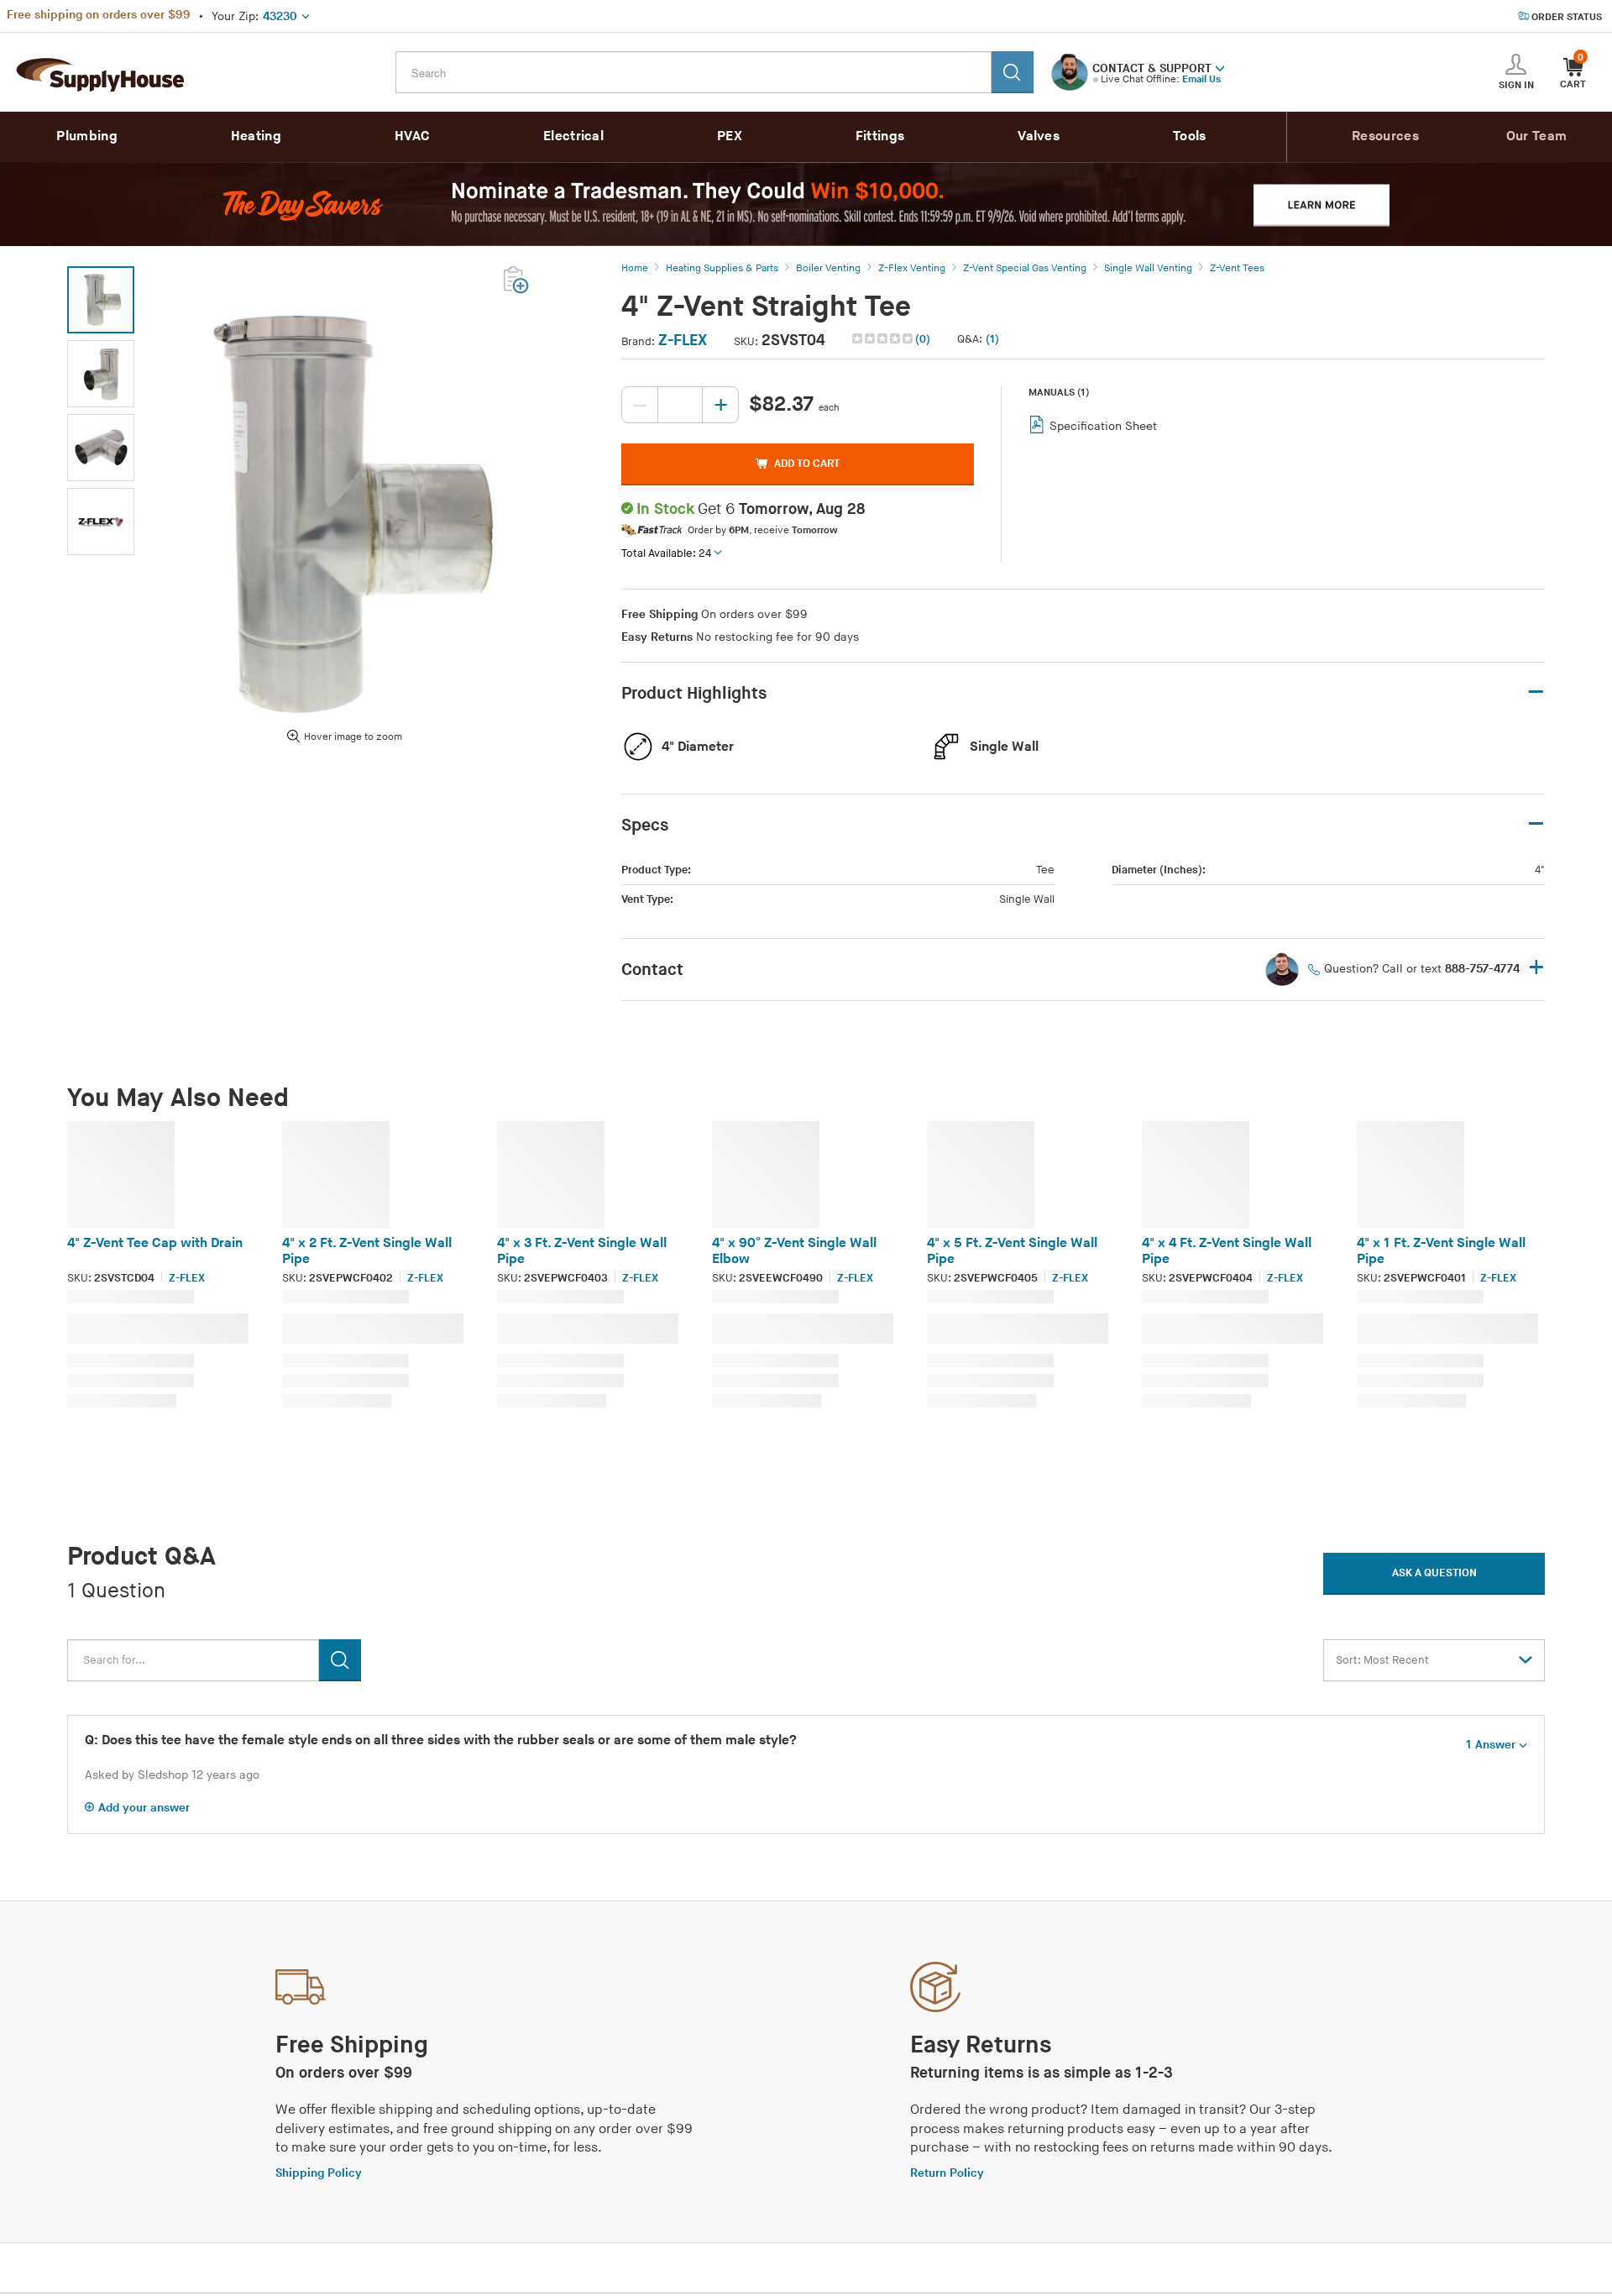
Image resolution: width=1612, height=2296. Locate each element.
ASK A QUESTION (1434, 1573)
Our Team (1536, 136)
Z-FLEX (683, 341)
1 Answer (1491, 1745)
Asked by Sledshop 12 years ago (172, 1775)
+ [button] (1536, 969)
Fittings (880, 136)
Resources (1385, 136)
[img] (884, 338)
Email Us (1201, 79)
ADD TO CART (807, 464)
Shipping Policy (319, 2173)
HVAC (412, 136)
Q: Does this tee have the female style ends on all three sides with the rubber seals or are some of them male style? (441, 1740)
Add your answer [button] (144, 1808)
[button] (1220, 67)
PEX (730, 136)
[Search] (1013, 72)
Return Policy (947, 2173)
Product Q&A (141, 1557)
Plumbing (86, 136)
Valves (1039, 136)
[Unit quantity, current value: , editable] (680, 405)
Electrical (573, 136)
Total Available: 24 (666, 553)
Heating (256, 136)
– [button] (1536, 692)
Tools (1190, 136)
